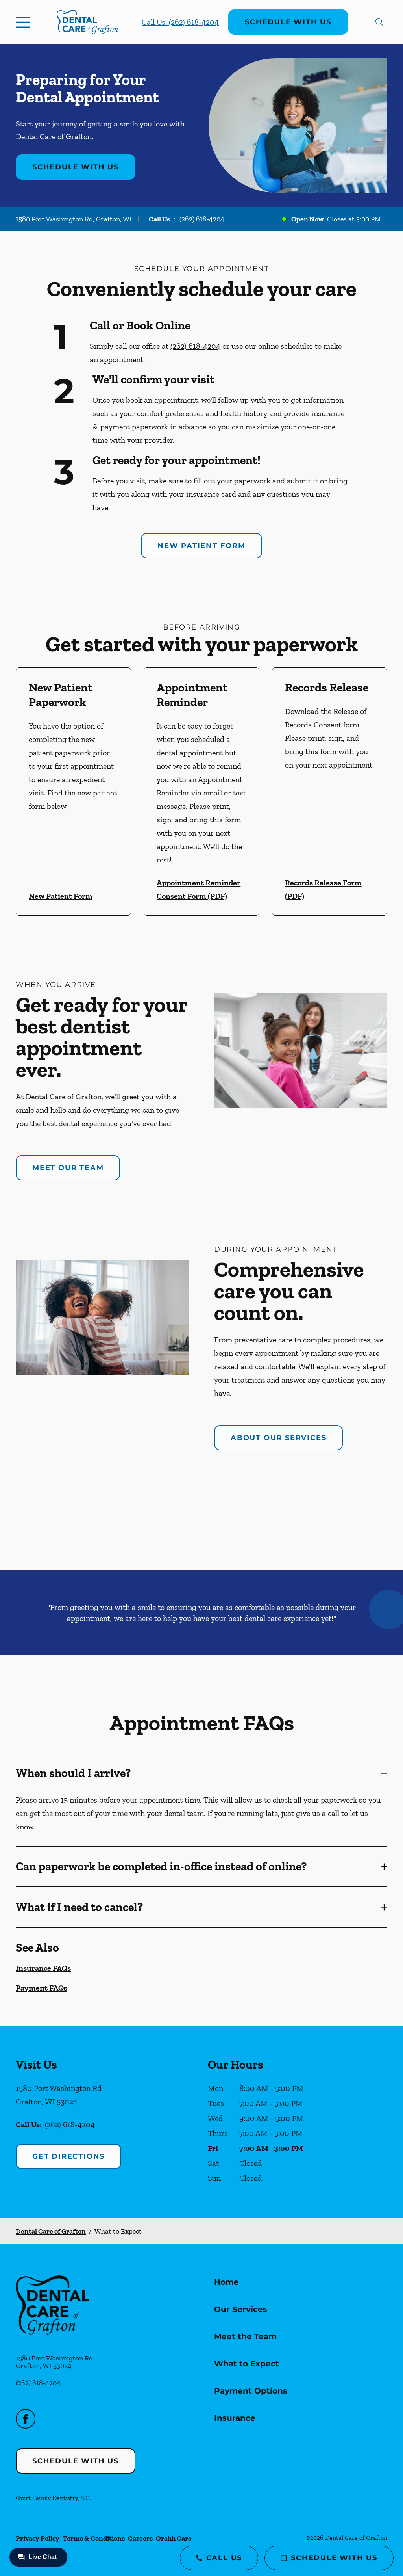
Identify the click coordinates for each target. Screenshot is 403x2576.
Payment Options (251, 2391)
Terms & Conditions (94, 2538)
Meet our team (68, 1168)
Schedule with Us (288, 22)
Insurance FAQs (43, 1968)
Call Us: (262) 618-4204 (180, 22)
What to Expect (247, 2364)
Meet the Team (245, 2336)
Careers (140, 2538)
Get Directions (68, 2156)
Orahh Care (174, 2538)
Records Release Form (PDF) (323, 889)
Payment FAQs (42, 1988)
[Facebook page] (26, 2419)
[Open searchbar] (379, 22)
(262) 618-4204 (202, 219)
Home (226, 2282)
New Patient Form (201, 546)
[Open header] (24, 22)
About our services (278, 1438)
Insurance (235, 2418)
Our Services (241, 2309)
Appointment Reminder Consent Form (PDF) (199, 889)
